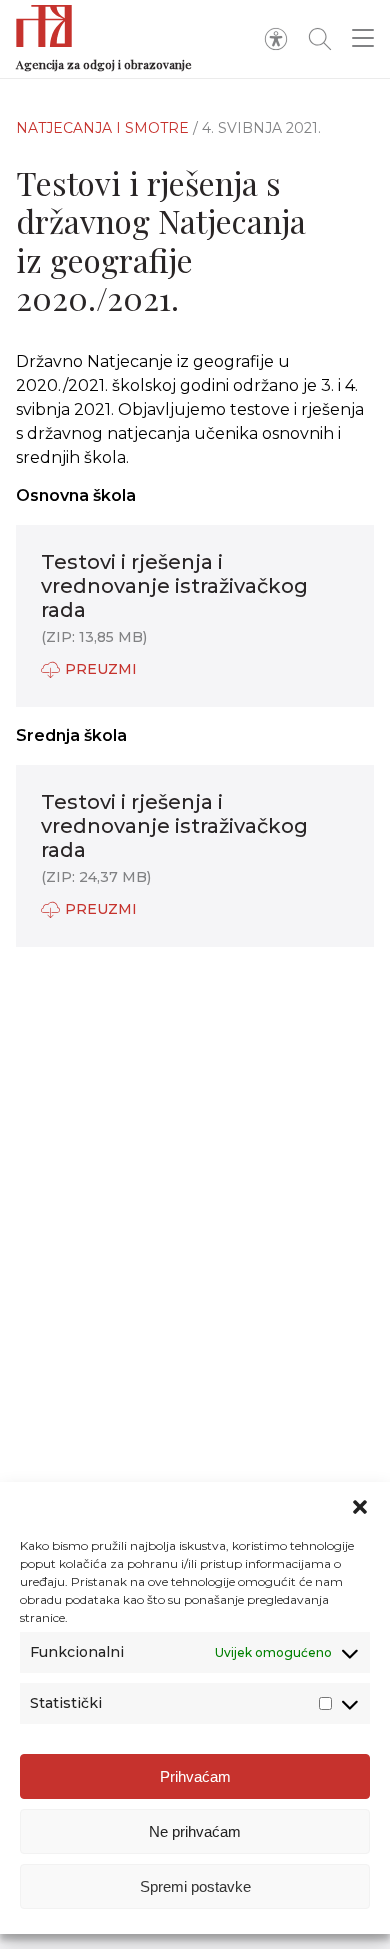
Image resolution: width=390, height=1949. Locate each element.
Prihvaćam (195, 1776)
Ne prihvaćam (195, 1831)
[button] (360, 1507)
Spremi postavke (195, 1886)
